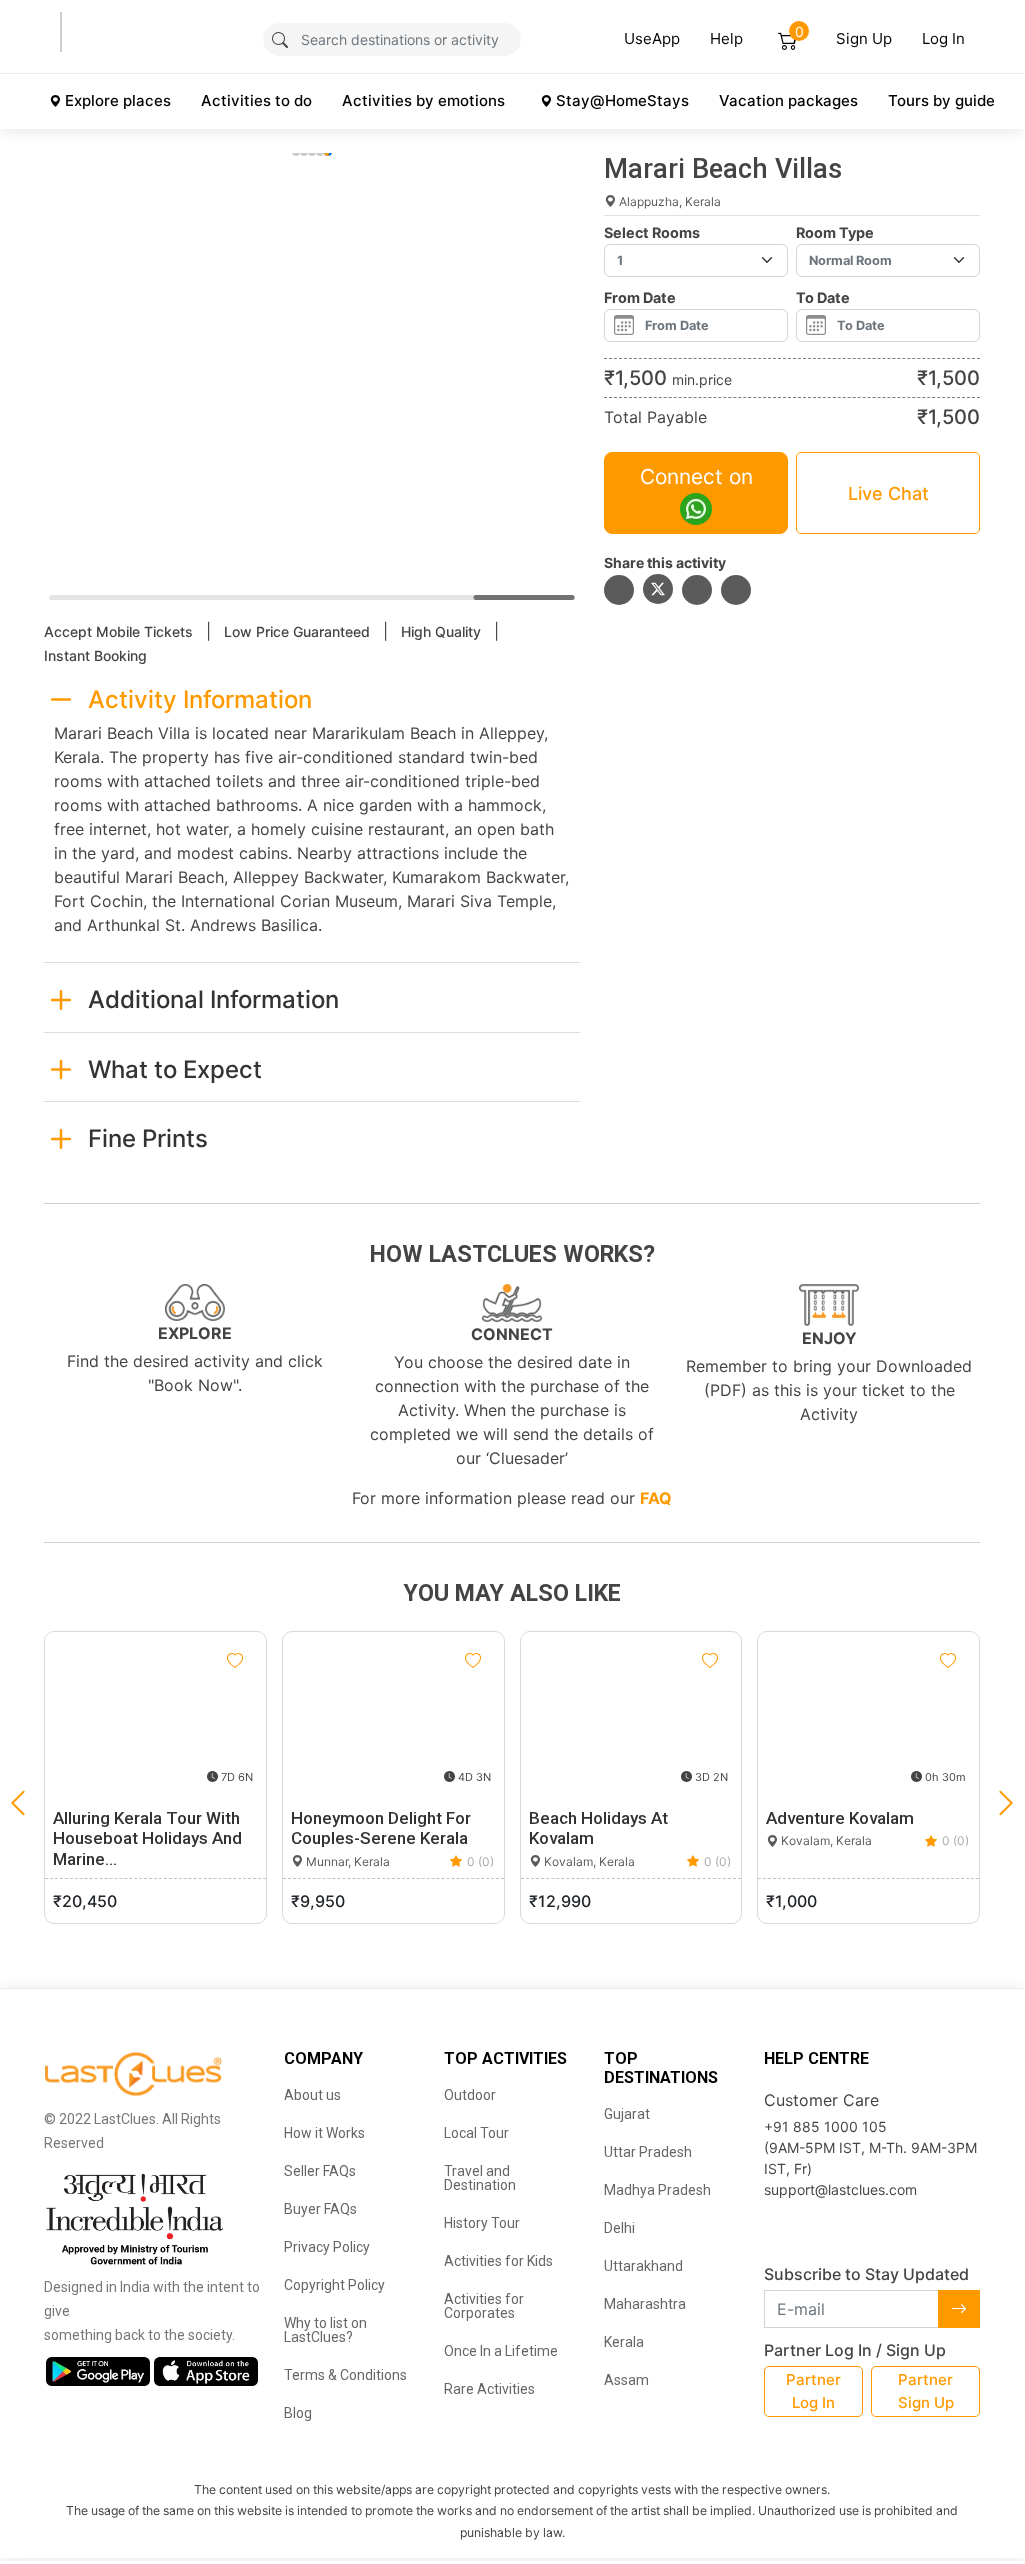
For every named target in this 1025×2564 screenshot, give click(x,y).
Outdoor (470, 2095)
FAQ (656, 1498)
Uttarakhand (643, 2266)
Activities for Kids (498, 2261)
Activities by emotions (423, 100)
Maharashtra (645, 2304)
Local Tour (476, 2133)
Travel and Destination (480, 2178)
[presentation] (1006, 1803)
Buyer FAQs (320, 2209)
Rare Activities (489, 2389)
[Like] (235, 1661)
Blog (298, 2413)
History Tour (482, 2223)
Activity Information (200, 699)
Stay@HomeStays (622, 100)
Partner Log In (813, 2391)
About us (312, 2095)
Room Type (835, 232)
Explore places (118, 100)
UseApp (652, 38)
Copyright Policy (334, 2285)
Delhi (619, 2228)
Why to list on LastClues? (325, 2330)
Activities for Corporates (484, 2306)
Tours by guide (941, 100)
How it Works (324, 2133)
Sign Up (864, 38)
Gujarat (627, 2114)
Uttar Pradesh (648, 2152)
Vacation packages (788, 100)
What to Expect (175, 1069)
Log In (943, 38)
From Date (640, 297)
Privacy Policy (327, 2247)
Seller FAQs (320, 2171)
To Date (823, 297)
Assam (626, 2380)
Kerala (624, 2342)
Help (726, 38)
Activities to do (256, 100)
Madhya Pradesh (657, 2190)
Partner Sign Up (926, 2391)
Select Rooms (652, 232)
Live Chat (888, 493)
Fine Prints (148, 1138)
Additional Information (213, 999)
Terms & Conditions (345, 2375)
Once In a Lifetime (501, 2351)
